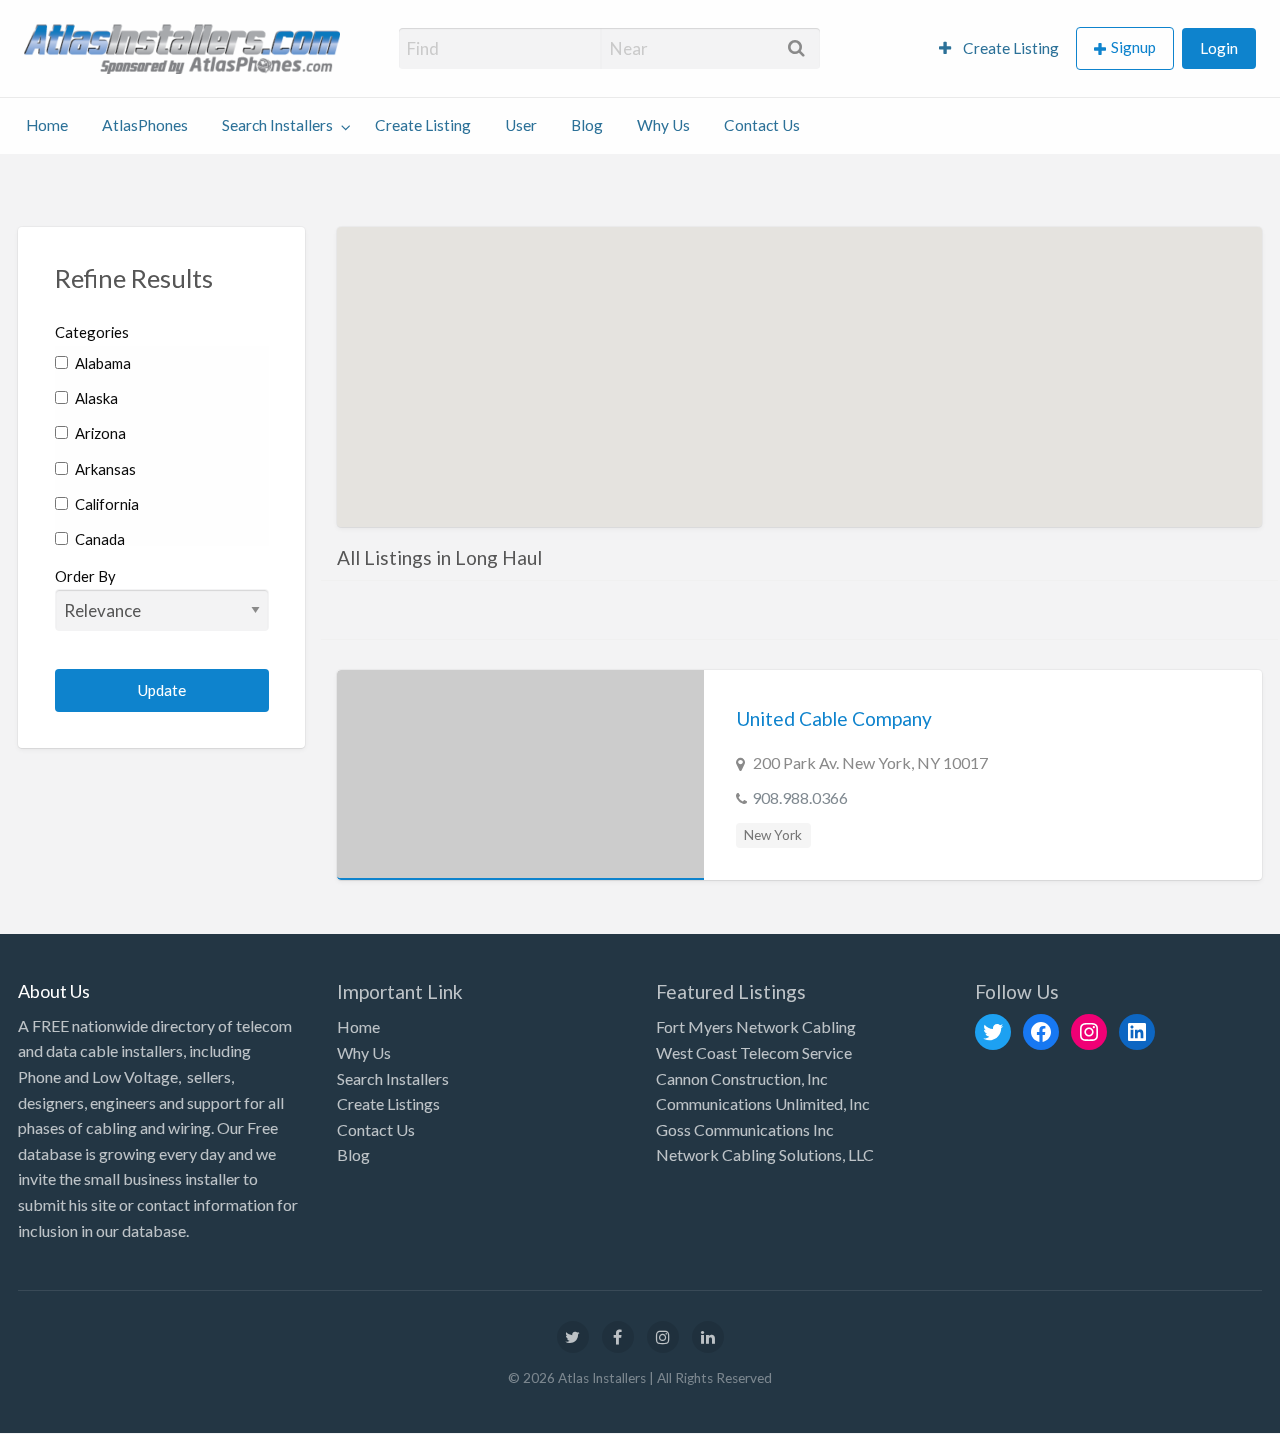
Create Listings (388, 1103)
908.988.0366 (800, 797)
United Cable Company (834, 718)
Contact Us (762, 125)
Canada (98, 539)
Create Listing (1009, 48)
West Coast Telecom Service (754, 1052)
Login (1219, 48)
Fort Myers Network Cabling (756, 1026)
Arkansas (104, 469)
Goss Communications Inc (745, 1129)
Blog (587, 125)
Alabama (101, 363)
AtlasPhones (145, 125)
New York (773, 835)
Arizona (99, 433)
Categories (92, 332)
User (521, 125)
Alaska (95, 398)
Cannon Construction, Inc (742, 1078)
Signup (1133, 47)
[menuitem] (999, 48)
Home (47, 125)
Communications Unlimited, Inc (763, 1103)
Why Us (663, 125)
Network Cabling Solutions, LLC (765, 1154)
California (105, 504)
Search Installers (277, 125)
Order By (85, 576)
